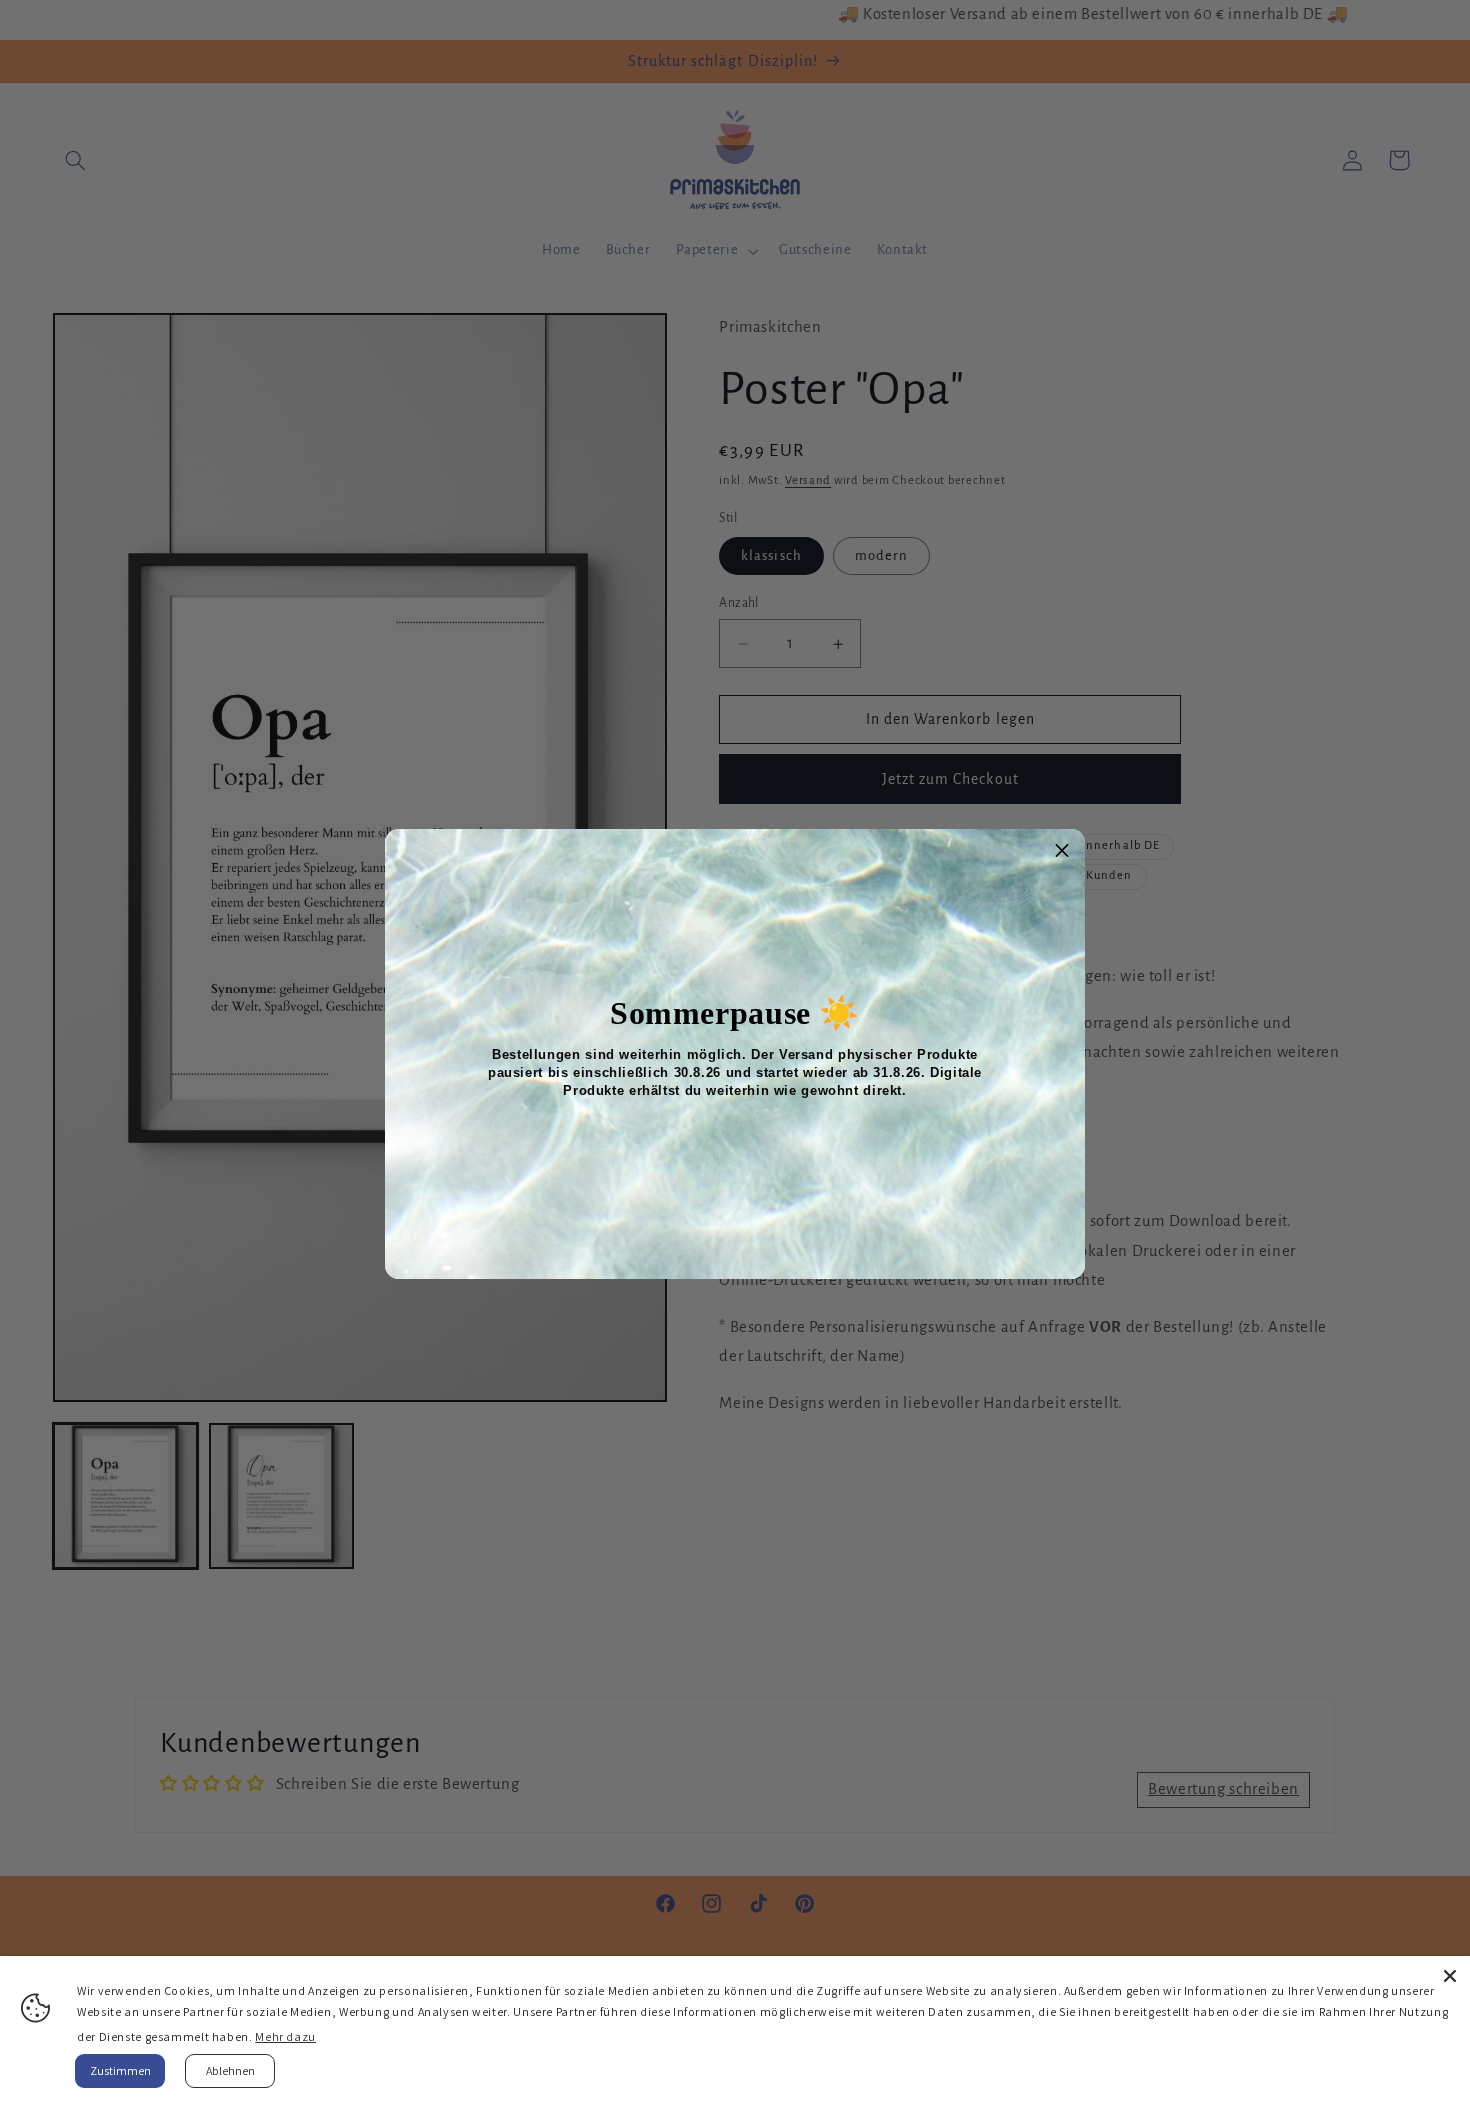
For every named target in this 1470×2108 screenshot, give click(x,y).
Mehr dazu (285, 2036)
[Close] (1450, 1976)
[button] (1062, 852)
